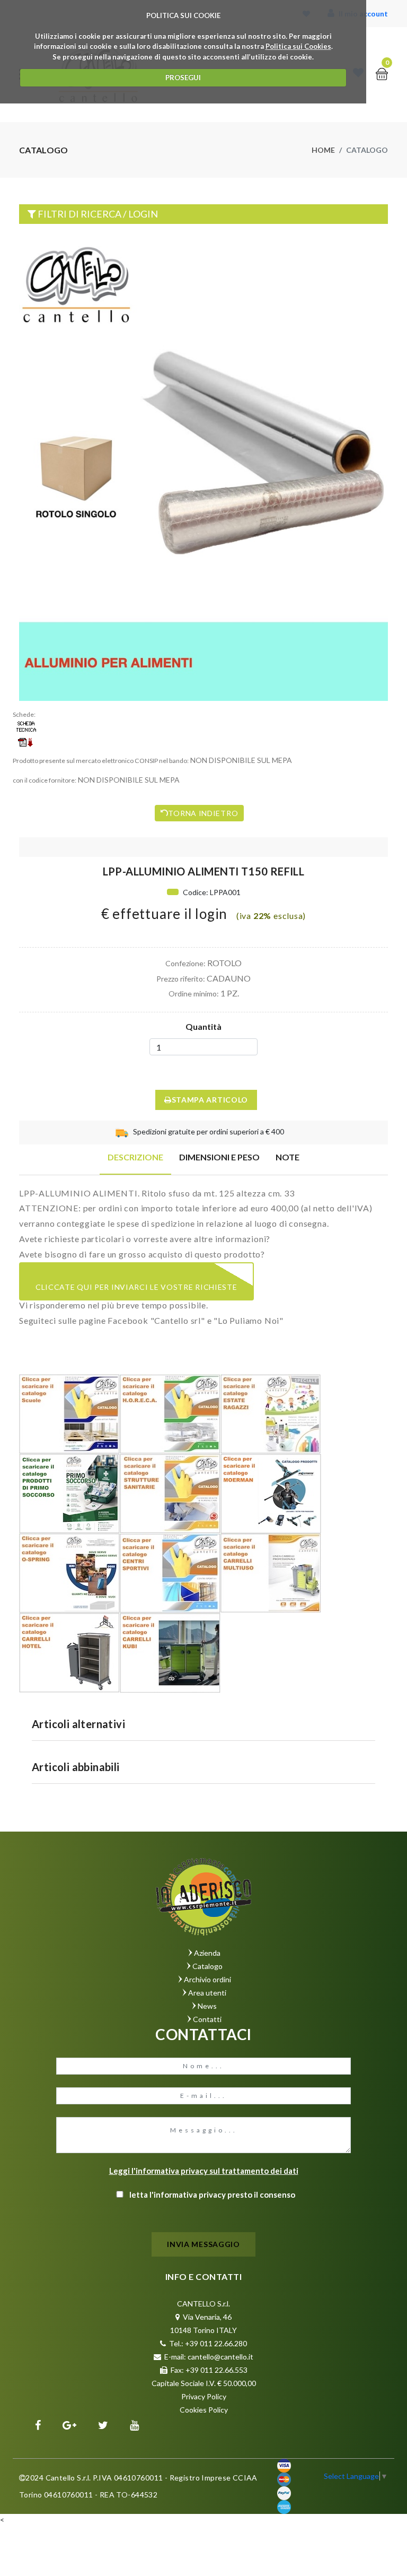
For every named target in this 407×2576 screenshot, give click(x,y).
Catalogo (207, 1966)
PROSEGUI (183, 77)
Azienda (207, 1953)
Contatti (207, 2019)
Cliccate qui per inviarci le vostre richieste (136, 1287)
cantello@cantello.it (220, 2357)
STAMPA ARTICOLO (210, 1100)
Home (323, 150)
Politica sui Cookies (298, 46)
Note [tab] (287, 1157)
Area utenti (207, 1993)
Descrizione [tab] (135, 1157)
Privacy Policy (204, 2396)
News (207, 2006)
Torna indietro (203, 813)
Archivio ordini (207, 1979)
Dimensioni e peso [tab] (219, 1157)
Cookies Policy (204, 2410)
